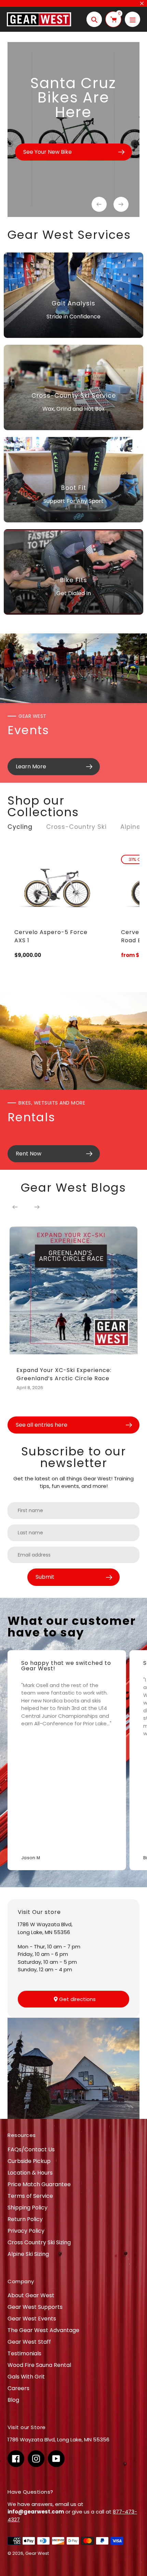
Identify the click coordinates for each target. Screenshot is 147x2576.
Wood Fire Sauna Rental (39, 2365)
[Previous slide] (99, 204)
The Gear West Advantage (43, 2330)
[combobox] (73, 2528)
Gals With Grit (26, 2377)
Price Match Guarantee (39, 2184)
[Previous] (15, 1207)
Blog (13, 2400)
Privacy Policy (26, 2231)
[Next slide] (121, 204)
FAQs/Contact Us (31, 2149)
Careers (18, 2388)
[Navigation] (132, 19)
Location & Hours (30, 2173)
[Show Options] (138, 2528)
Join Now (74, 2557)
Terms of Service (30, 2196)
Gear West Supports (35, 2307)
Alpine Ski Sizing (28, 2254)
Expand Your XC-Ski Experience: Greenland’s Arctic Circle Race (64, 1374)
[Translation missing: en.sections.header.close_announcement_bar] (142, 3)
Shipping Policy (28, 2208)
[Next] (37, 1207)
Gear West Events (32, 2319)
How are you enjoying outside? (34, 2520)
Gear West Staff (29, 2342)
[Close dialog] (140, 2471)
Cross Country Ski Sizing (39, 2242)
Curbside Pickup (29, 2161)
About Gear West (31, 2295)
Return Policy (25, 2219)
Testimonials (24, 2353)
